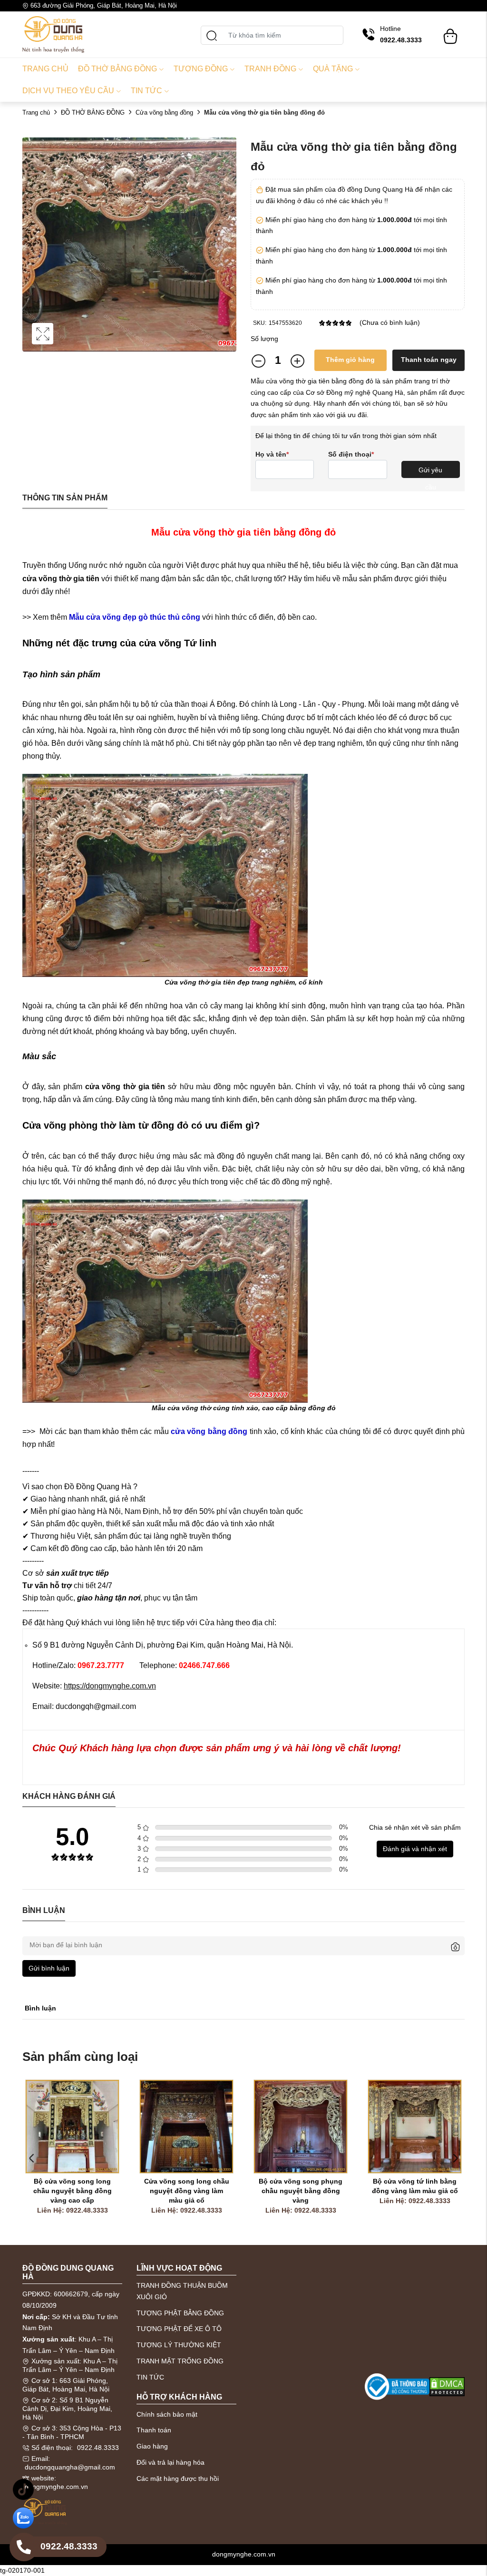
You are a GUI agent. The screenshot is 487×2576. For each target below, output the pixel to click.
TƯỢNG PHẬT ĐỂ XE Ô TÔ (179, 2329)
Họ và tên (272, 454)
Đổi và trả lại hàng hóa (170, 2462)
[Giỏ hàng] (450, 32)
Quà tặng (333, 69)
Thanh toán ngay (429, 360)
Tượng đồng (201, 69)
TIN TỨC (150, 2377)
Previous (32, 2158)
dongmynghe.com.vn (56, 2487)
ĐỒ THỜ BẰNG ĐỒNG (93, 112)
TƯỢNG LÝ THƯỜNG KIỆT (179, 2345)
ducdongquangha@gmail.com (70, 2467)
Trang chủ (45, 69)
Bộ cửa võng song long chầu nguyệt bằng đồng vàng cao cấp (73, 2191)
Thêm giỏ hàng (350, 360)
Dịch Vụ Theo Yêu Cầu (68, 91)
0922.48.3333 (98, 2448)
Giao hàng (152, 2446)
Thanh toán (154, 2430)
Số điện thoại (351, 454)
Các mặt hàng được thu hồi (178, 2478)
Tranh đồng (270, 69)
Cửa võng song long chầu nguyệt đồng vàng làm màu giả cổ (188, 2191)
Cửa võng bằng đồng (164, 112)
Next (455, 2158)
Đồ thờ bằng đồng (117, 69)
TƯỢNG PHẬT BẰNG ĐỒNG (180, 2313)
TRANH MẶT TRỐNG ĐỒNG (180, 2361)
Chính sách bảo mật (167, 2414)
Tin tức (146, 91)
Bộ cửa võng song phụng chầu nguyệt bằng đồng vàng (302, 2191)
